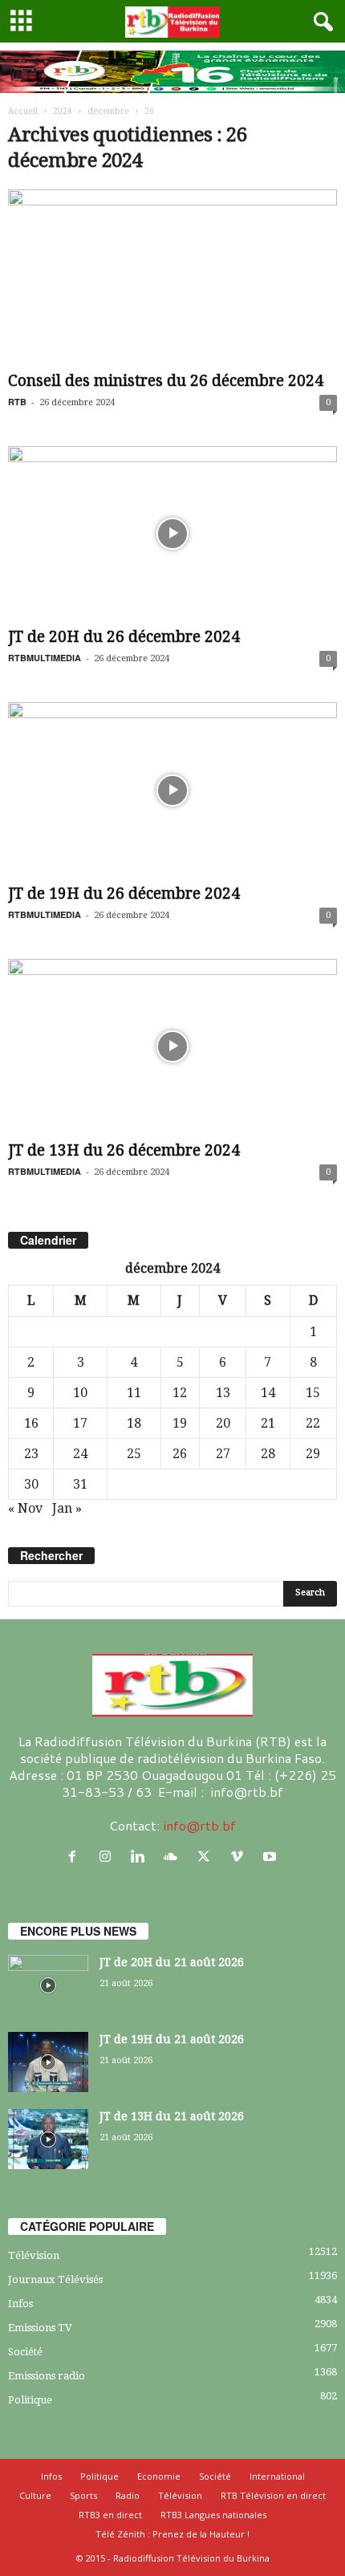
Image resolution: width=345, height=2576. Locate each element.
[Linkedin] (142, 1857)
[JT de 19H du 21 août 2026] (48, 2062)
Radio (128, 2495)
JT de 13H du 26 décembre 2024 (124, 1150)
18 (134, 1423)
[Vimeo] (240, 1857)
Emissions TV (40, 2328)
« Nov (25, 1508)
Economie (159, 2476)
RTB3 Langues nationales (213, 2515)
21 (268, 1423)
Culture (35, 2495)
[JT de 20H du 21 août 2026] (48, 1985)
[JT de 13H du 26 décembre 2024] (172, 1047)
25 (134, 1454)
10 (80, 1393)
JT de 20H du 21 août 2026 (172, 1962)
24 (80, 1454)
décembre (108, 111)
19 (180, 1423)
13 (223, 1393)
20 (223, 1423)
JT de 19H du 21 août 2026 (172, 2039)
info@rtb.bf (199, 1825)
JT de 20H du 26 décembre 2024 (124, 637)
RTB (17, 402)
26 (180, 1454)
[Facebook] (76, 1857)
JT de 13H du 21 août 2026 (172, 2116)
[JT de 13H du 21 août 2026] (48, 2139)
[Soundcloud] (175, 1857)
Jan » (67, 1508)
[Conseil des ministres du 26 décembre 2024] (172, 277)
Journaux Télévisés (55, 2279)
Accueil (23, 111)
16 (31, 1423)
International (277, 2476)
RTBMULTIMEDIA (45, 658)
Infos (20, 2304)
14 (268, 1393)
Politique (30, 2400)
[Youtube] (272, 1857)
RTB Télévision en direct (273, 2495)
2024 (63, 111)
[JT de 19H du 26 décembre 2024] (172, 790)
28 (268, 1454)
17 (80, 1423)
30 (31, 1484)
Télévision (34, 2255)
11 (134, 1393)
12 (180, 1393)
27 (223, 1454)
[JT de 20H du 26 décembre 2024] (172, 534)
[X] (207, 1857)
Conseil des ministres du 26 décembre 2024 (166, 381)
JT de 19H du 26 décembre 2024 (124, 894)
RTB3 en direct (110, 2515)
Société (25, 2352)
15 (313, 1393)
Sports (83, 2495)
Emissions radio (47, 2376)
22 (313, 1423)
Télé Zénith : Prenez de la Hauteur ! (172, 2534)
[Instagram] (109, 1857)
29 (313, 1454)
